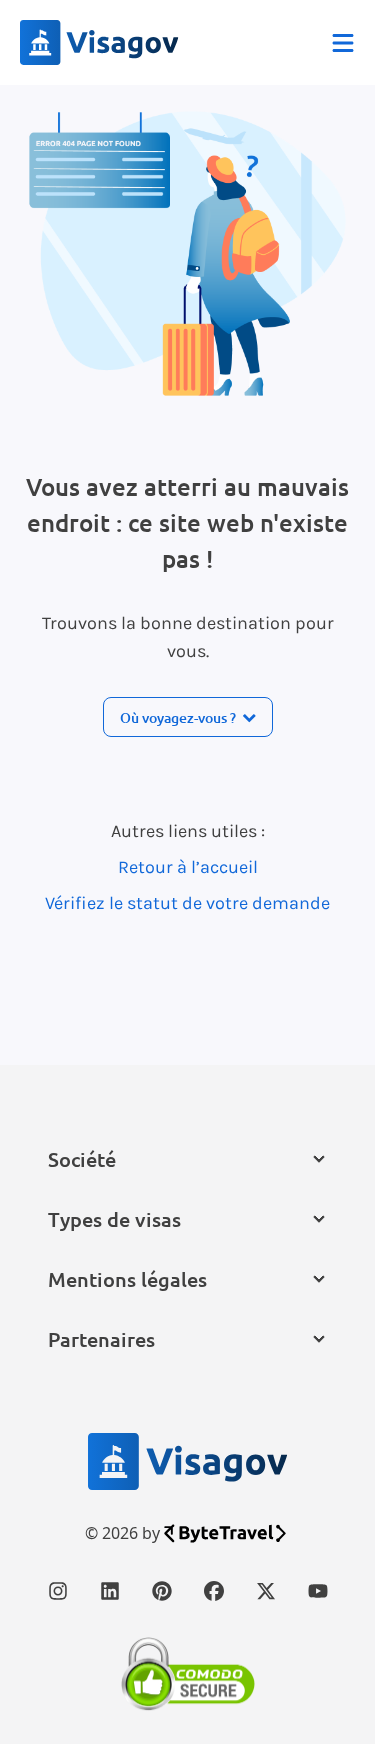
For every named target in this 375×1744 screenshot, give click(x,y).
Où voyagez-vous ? (178, 717)
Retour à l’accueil (188, 867)
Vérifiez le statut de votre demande (187, 903)
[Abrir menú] (343, 43)
